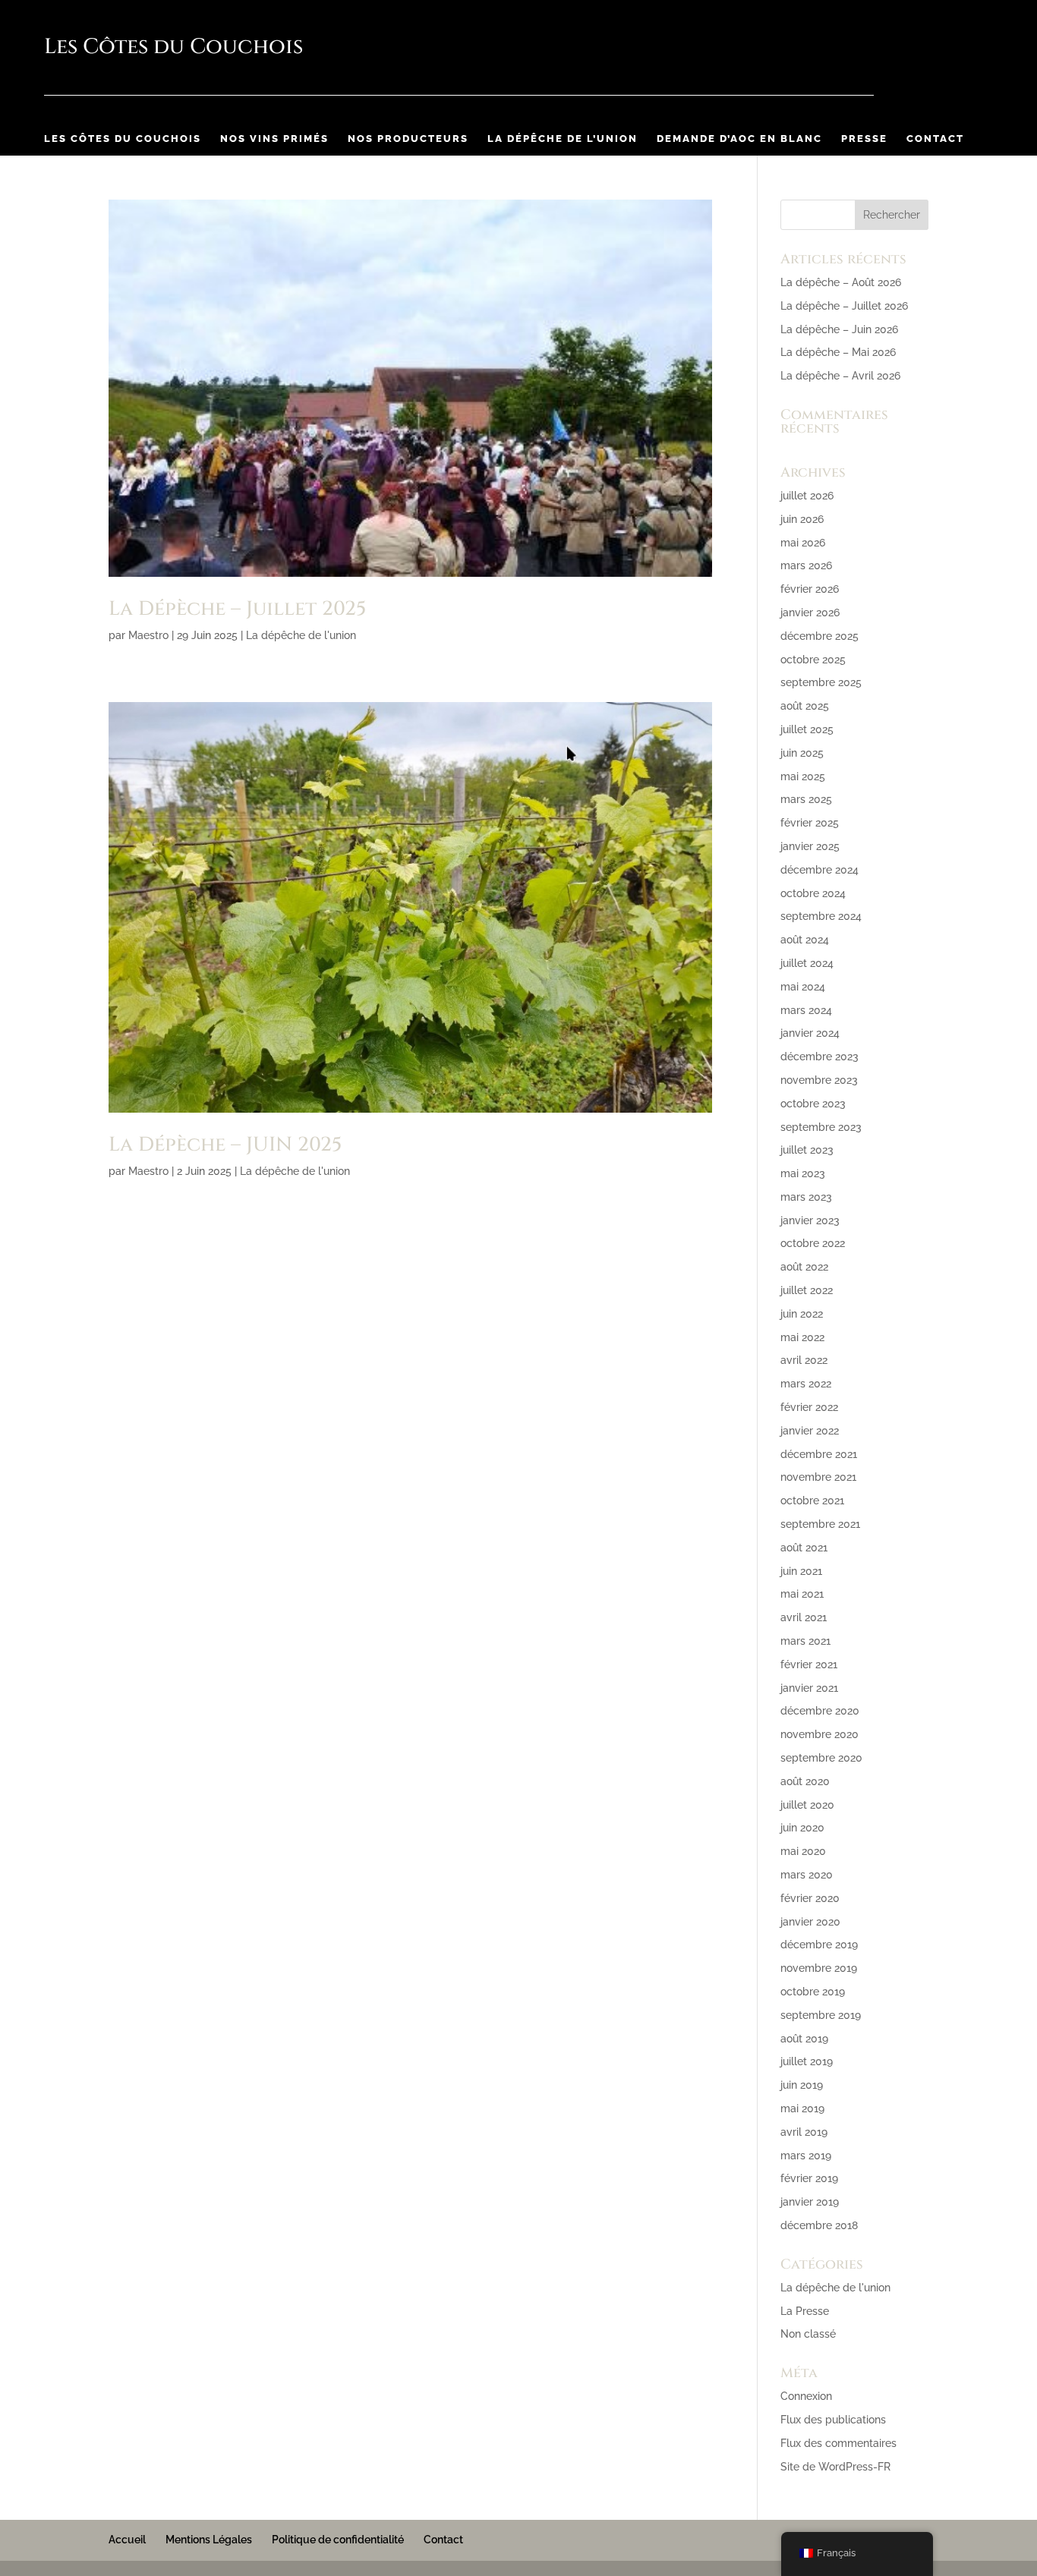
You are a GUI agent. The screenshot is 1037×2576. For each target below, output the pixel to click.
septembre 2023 (821, 1127)
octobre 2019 (813, 1992)
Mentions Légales (209, 2540)
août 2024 (805, 940)
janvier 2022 (810, 1431)
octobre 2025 (813, 660)
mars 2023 (806, 1197)
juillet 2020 (807, 1805)
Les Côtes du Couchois (123, 139)
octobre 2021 (812, 1501)
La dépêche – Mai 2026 (838, 352)
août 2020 (805, 1781)
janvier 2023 (810, 1220)
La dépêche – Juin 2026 (839, 329)
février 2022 (809, 1407)
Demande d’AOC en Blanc (739, 139)
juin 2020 (802, 1828)
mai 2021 (802, 1594)
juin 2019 (802, 2085)
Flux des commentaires (838, 2443)
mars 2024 (806, 1010)
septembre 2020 (821, 1758)
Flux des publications (833, 2420)
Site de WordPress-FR (835, 2467)
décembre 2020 (820, 1711)
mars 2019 (806, 2156)
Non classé (808, 2334)
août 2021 (804, 1548)
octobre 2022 (813, 1243)
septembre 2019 (821, 2015)
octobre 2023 (813, 1104)
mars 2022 (806, 1384)
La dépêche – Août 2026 (841, 282)
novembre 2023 (819, 1080)
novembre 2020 (820, 1734)
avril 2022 (804, 1360)
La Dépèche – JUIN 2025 (225, 1145)
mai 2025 (803, 776)
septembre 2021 (820, 1524)
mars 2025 (806, 799)
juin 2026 (802, 519)
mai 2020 (803, 1851)
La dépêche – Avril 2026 (840, 376)
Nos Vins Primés (274, 139)
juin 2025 (802, 753)
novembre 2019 (819, 1968)
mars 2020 (807, 1875)
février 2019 (809, 2178)
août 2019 (804, 2039)
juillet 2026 (807, 496)
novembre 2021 (818, 1477)
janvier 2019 (810, 2202)
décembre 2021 (819, 1454)
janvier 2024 (810, 1033)
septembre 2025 (821, 682)
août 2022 (804, 1267)
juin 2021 (801, 1571)
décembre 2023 (820, 1057)
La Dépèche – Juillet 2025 (237, 609)
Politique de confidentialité (338, 2540)
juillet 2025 (807, 729)
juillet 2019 (807, 2061)
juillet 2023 (807, 1150)
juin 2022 (802, 1314)
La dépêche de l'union (301, 635)
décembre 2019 (819, 1945)
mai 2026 (803, 543)
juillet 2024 (807, 963)
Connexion (806, 2396)
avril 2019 (804, 2132)
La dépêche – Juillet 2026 (844, 306)
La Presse (805, 2311)
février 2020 (810, 1898)
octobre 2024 (813, 893)
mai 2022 (802, 1337)
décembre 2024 (820, 870)
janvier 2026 (810, 613)
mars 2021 (805, 1641)
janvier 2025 (810, 846)
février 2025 (810, 823)
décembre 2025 (820, 636)
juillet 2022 (807, 1290)
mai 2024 (803, 987)
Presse (864, 139)
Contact (935, 139)
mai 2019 (802, 2108)
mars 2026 (806, 565)
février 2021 (809, 1664)
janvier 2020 (810, 1922)
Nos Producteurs (408, 139)
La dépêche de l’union (563, 139)
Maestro (148, 635)
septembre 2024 (821, 916)
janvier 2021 (809, 1688)
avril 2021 (804, 1617)
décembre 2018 (819, 2225)
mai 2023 (803, 1173)
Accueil (127, 2540)
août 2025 (805, 706)
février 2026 (810, 589)
